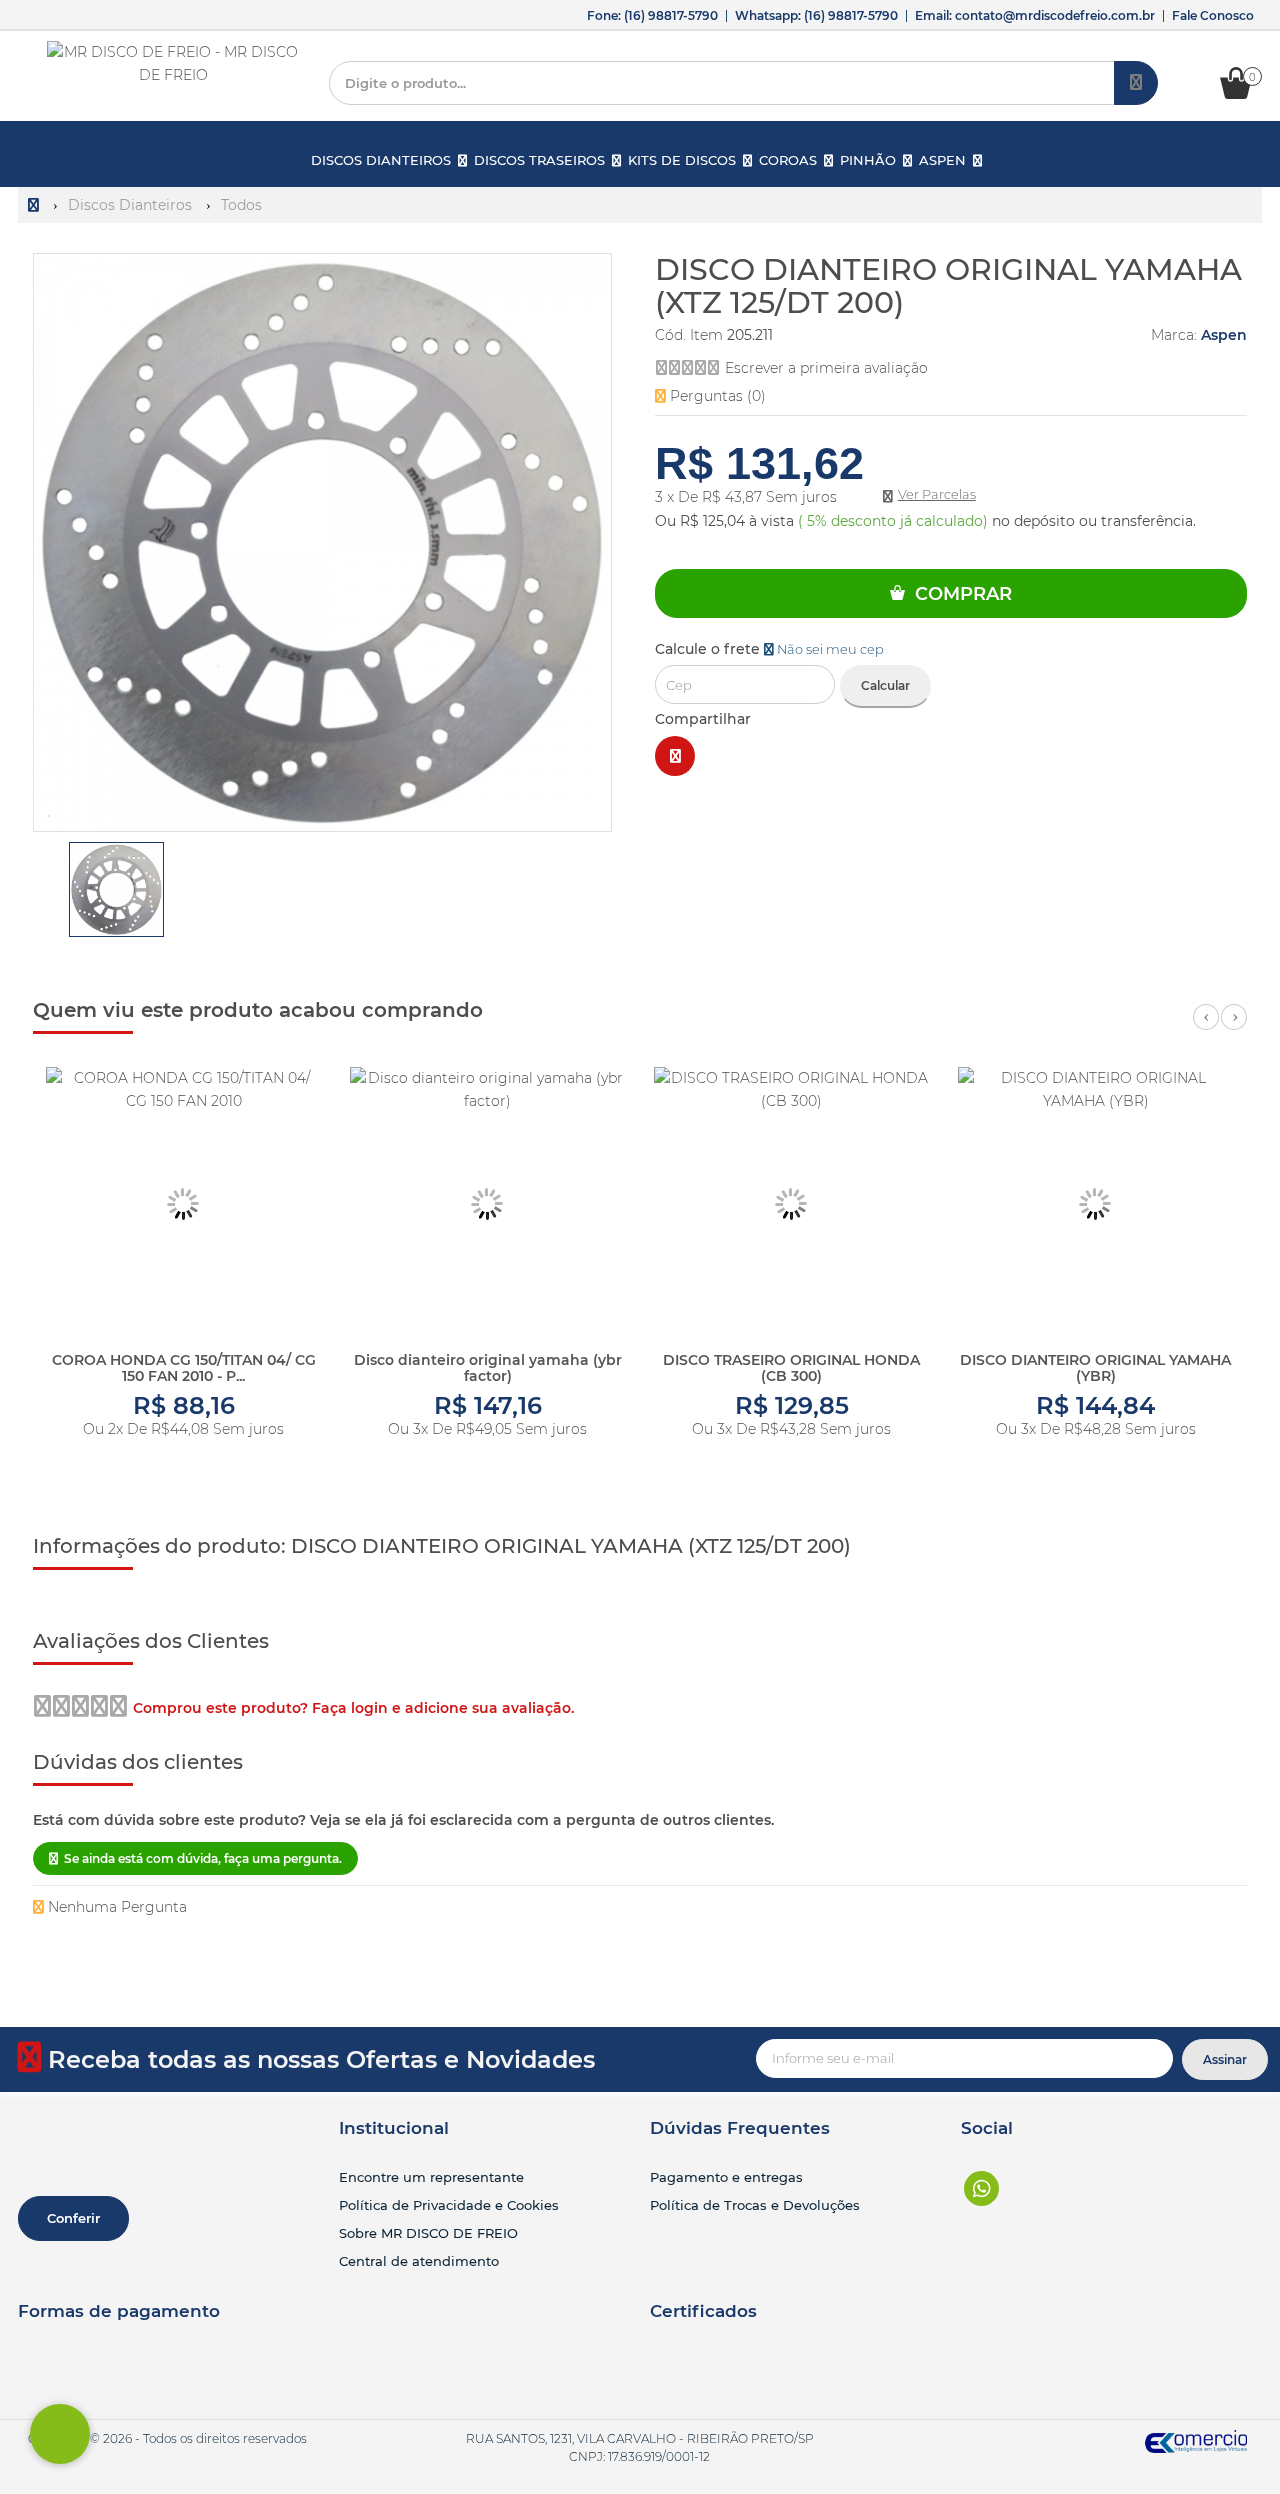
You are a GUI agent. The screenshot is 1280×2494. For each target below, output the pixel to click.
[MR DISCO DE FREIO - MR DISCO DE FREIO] (173, 64)
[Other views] (47, 893)
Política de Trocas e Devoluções (755, 2205)
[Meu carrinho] (1246, 94)
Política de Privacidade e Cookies (449, 2205)
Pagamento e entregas (726, 2177)
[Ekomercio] (1196, 2440)
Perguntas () (716, 396)
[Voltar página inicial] (35, 205)
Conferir (73, 2218)
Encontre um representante (431, 2177)
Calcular (885, 685)
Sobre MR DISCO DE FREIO (428, 2233)
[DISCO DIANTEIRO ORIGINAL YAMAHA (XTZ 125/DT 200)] (116, 889)
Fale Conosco (1213, 15)
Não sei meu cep (829, 649)
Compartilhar (703, 719)
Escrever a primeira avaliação (826, 368)
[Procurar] (1136, 83)
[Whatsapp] (982, 2188)
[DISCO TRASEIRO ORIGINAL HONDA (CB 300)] (791, 1204)
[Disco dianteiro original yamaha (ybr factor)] (487, 1204)
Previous (1206, 1028)
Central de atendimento (419, 2261)
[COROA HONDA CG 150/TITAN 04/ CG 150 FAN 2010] (183, 1204)
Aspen (1224, 335)
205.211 (750, 335)
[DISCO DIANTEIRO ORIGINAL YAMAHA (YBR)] (1095, 1204)
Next (1234, 1028)
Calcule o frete (769, 649)
